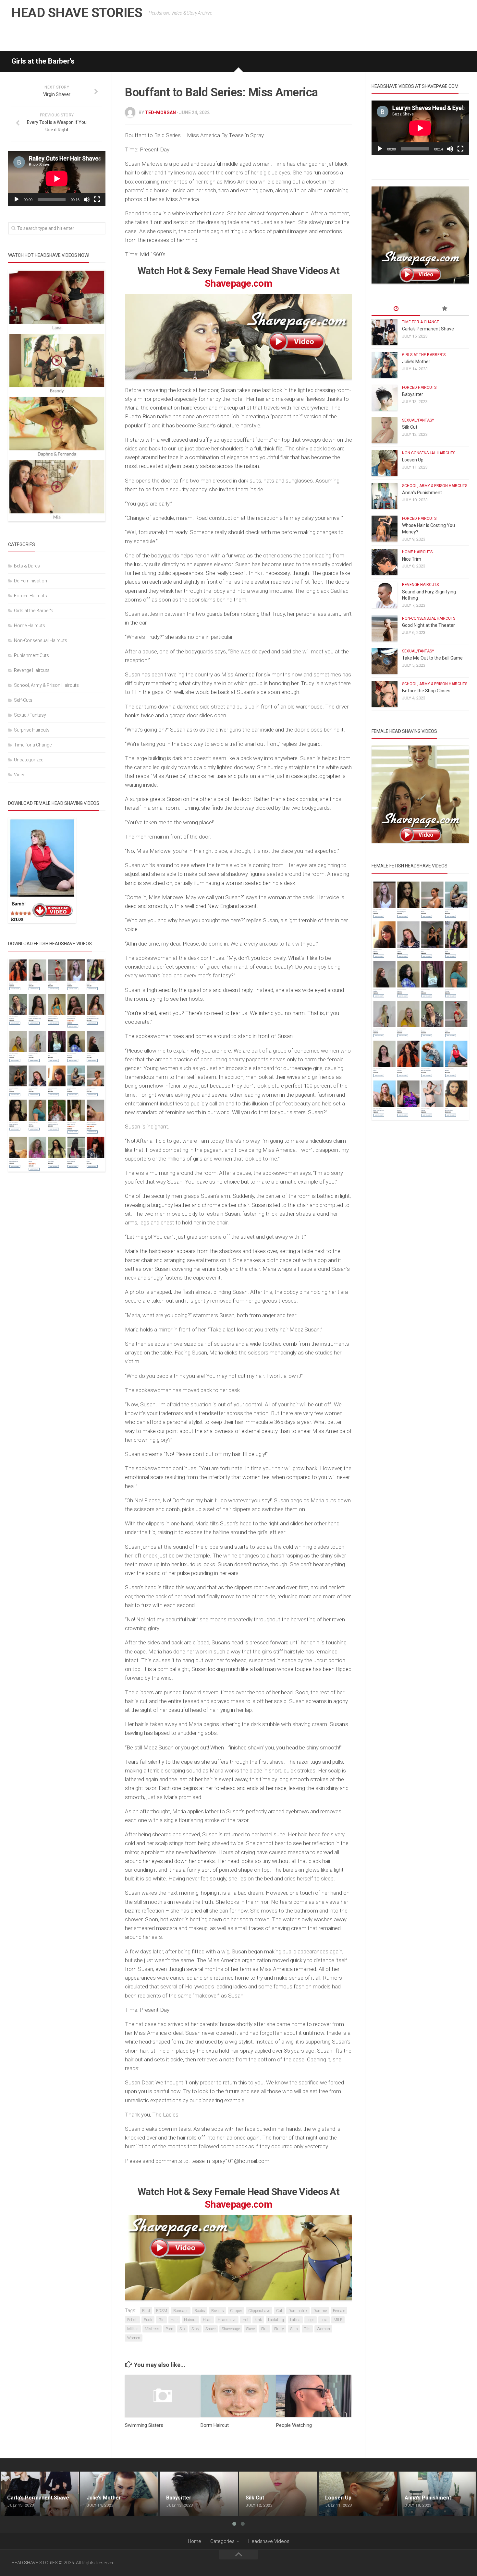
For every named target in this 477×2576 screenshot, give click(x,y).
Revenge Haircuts (32, 670)
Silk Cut (410, 427)
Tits (307, 2329)
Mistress (152, 2329)
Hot (245, 2320)
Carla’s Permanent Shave (428, 329)
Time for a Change (33, 745)
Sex (182, 2329)
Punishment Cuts (31, 655)
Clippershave (259, 2311)
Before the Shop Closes (426, 691)
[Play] (17, 199)
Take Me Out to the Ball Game (432, 658)
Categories (222, 2541)
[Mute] (87, 199)
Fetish (132, 2320)
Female (339, 2311)
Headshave (227, 2320)
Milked (133, 2329)
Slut (264, 2329)
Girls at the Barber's (43, 61)
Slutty (279, 2329)
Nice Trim (412, 559)
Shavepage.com (238, 283)
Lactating (276, 2320)
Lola (324, 2320)
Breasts (218, 2311)
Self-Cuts (23, 700)
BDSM (162, 2311)
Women (134, 2338)
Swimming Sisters (144, 2425)
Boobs (200, 2311)
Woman (323, 2329)
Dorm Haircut (215, 2425)
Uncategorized (29, 760)
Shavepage (231, 2329)
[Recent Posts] (396, 309)
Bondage (181, 2311)
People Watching (294, 2425)
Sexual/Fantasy (30, 715)
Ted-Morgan (160, 113)
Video (20, 775)
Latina (295, 2320)
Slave (250, 2329)
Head (207, 2320)
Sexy (195, 2329)
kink (258, 2320)
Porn (169, 2329)
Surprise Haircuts (32, 730)
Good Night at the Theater (428, 625)
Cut (279, 2311)
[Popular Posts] (445, 309)
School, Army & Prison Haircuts (46, 685)
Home (195, 2541)
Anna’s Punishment (422, 493)
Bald (146, 2311)
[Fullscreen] (97, 199)
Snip (294, 2329)
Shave (210, 2329)
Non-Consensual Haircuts (41, 640)
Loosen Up (413, 460)
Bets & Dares (27, 566)
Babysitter (413, 394)
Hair (174, 2320)
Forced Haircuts (31, 596)
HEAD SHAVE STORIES (77, 13)
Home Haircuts (30, 626)
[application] (57, 179)
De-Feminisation (31, 581)
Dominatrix (298, 2311)
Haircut (190, 2320)
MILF (338, 2320)
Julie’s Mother (416, 362)
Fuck (148, 2320)
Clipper (236, 2311)
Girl (161, 2320)
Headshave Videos (269, 2541)
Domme (320, 2311)
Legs (311, 2320)
